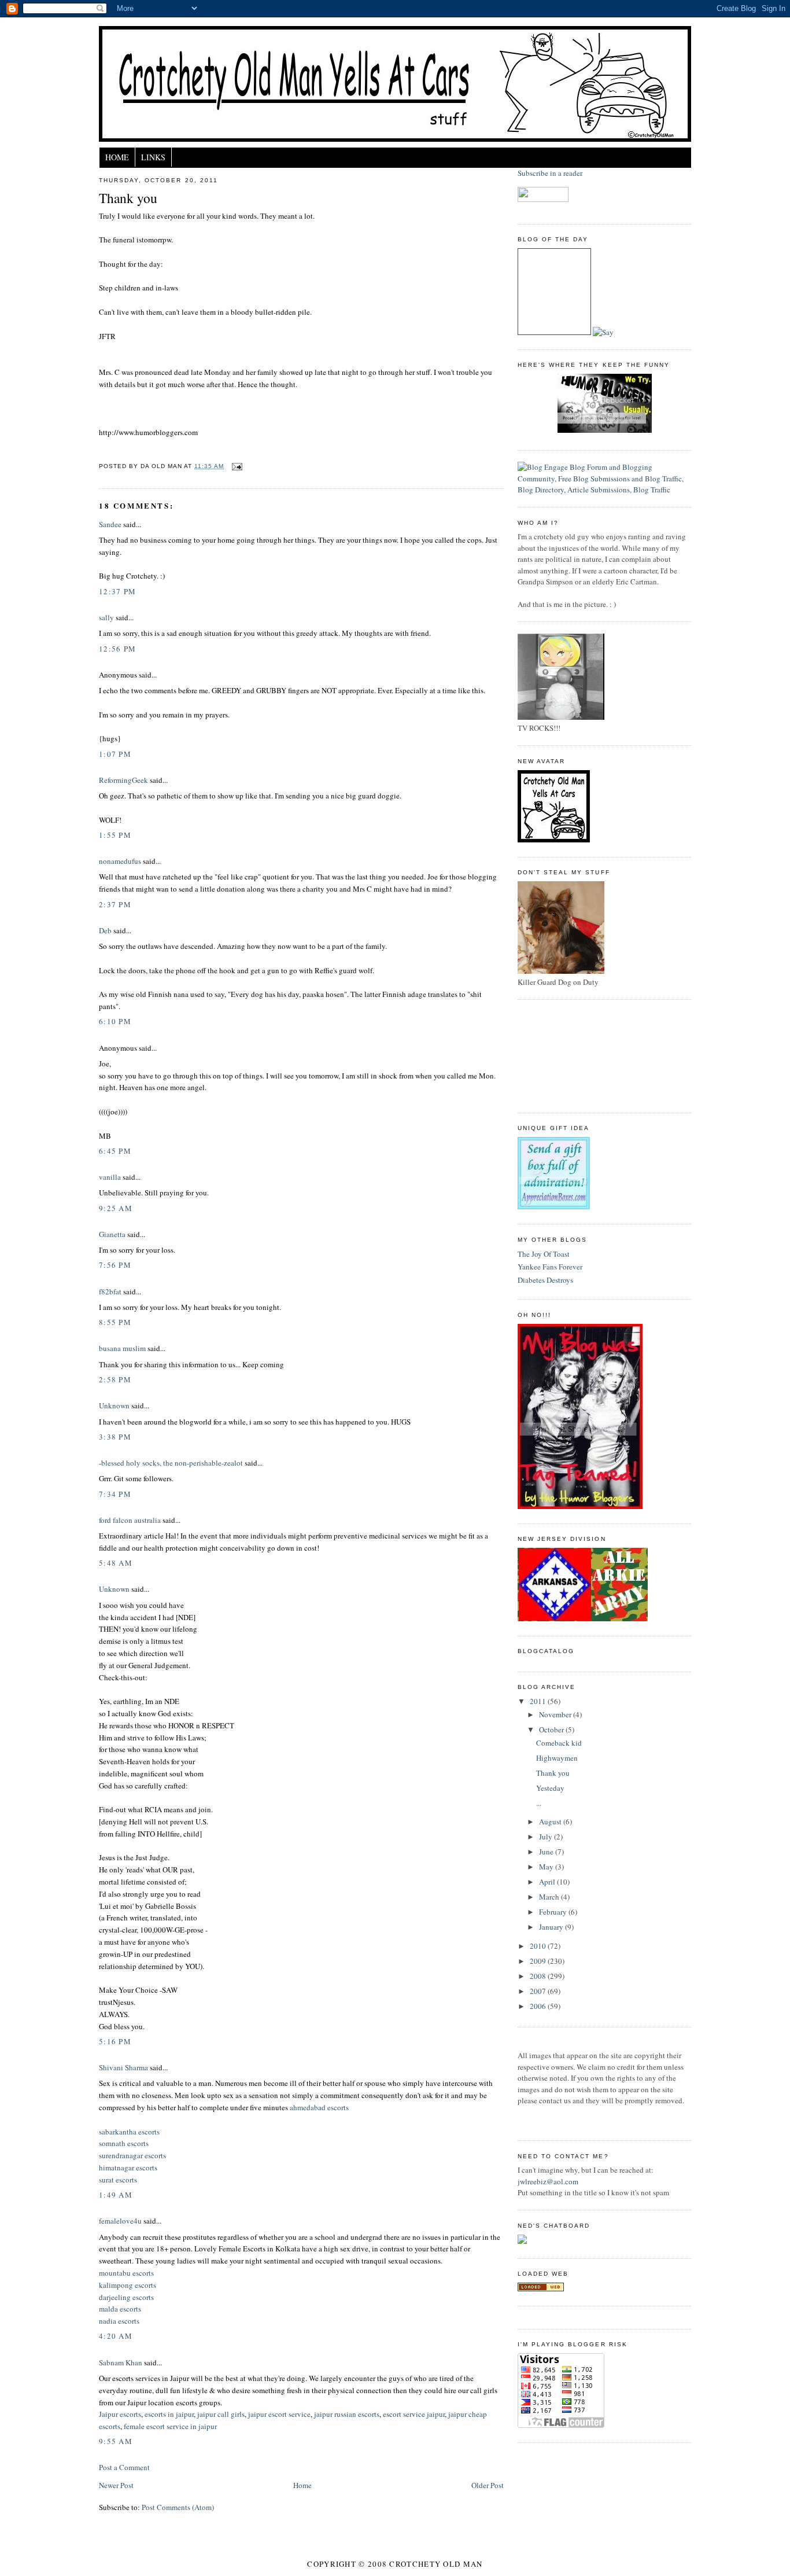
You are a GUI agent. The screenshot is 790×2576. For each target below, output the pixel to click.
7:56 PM (115, 1265)
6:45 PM (115, 1151)
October (552, 1729)
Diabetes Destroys (545, 1280)
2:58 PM (115, 1379)
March (550, 1897)
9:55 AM (116, 2441)
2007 (539, 1991)
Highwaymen (557, 1758)
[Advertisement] (570, 1055)
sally (106, 617)
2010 (539, 1946)
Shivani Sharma (123, 2067)
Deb (105, 930)
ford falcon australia (130, 1520)
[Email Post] (235, 466)
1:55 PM (115, 835)
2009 (539, 1961)
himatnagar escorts (128, 2167)
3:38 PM (115, 1437)
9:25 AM (116, 1208)
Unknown (114, 1405)
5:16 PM (115, 2041)
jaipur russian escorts (347, 2414)
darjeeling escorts (126, 2297)
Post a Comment (124, 2467)
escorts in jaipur (169, 2414)
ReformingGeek (123, 780)
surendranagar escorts (132, 2155)
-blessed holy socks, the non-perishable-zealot (171, 1463)
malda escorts (120, 2309)
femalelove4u (120, 2221)
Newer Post (116, 2485)
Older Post (488, 2485)
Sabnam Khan (121, 2362)
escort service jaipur (414, 2414)
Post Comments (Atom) (178, 2507)
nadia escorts (119, 2321)
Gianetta (112, 1234)
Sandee (110, 524)
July (547, 1837)
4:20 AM (116, 2336)
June (547, 1852)
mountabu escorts (126, 2273)
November (556, 1714)
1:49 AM (116, 2195)
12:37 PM (117, 591)
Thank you (128, 198)
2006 (539, 2006)
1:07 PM (115, 754)
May (547, 1867)
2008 (539, 1976)
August (551, 1821)
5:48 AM (116, 1563)
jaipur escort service (279, 2414)
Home (117, 157)
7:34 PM (115, 1494)
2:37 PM (115, 904)
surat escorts (118, 2180)
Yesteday (550, 1788)
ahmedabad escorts (319, 2107)
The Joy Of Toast (544, 1254)
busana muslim (122, 1348)
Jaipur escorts (120, 2414)
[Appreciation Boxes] (554, 1206)
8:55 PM (115, 1322)
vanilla (110, 1177)
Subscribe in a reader (550, 173)
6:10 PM (115, 1021)
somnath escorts (124, 2143)
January (552, 1927)
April (548, 1882)
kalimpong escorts (128, 2285)
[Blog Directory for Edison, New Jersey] (541, 2288)
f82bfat (110, 1291)
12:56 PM (117, 649)
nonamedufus (120, 861)
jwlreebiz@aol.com (548, 2181)
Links (153, 157)
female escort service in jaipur (170, 2426)
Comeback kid (559, 1743)
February (554, 1912)
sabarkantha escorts (129, 2132)
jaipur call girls (221, 2414)
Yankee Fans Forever (550, 1267)
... (539, 1803)
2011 (539, 1701)
